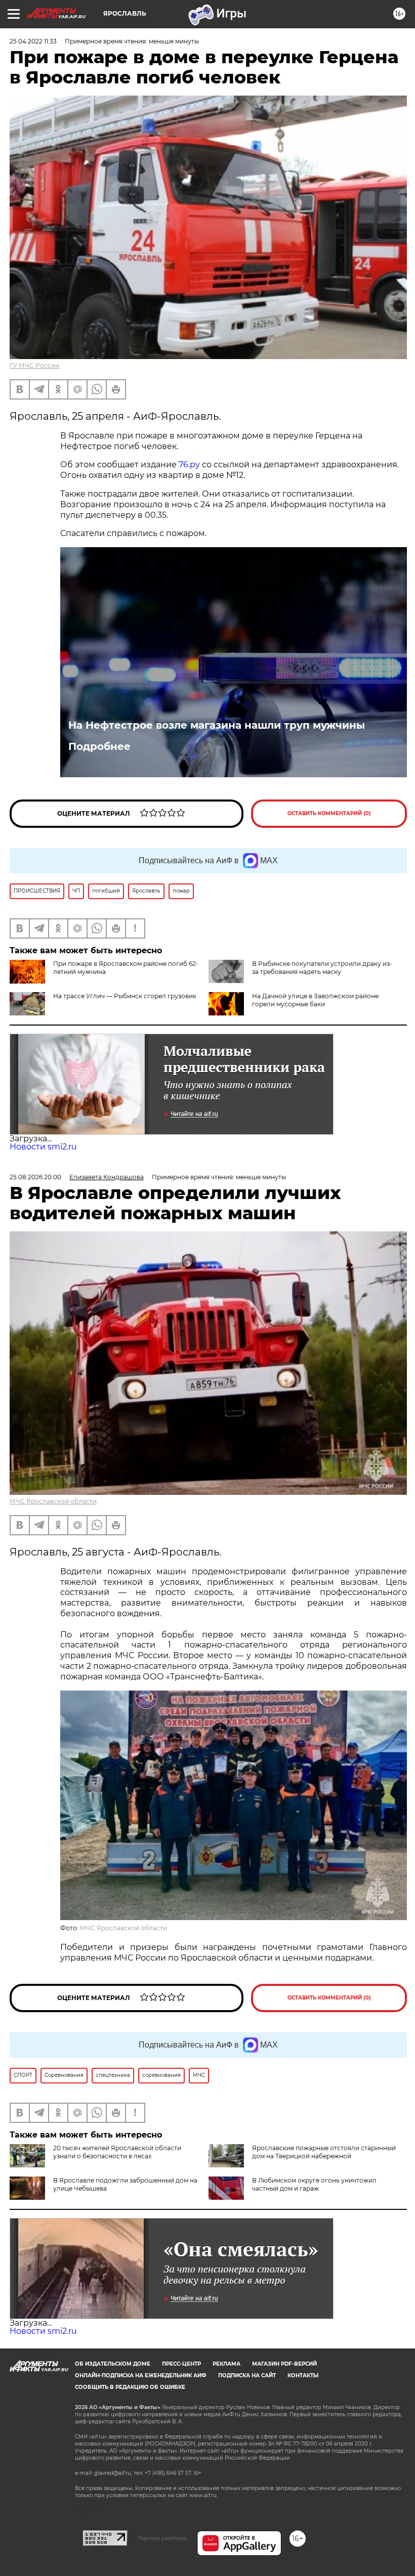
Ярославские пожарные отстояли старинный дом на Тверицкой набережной (324, 2152)
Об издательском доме (113, 2364)
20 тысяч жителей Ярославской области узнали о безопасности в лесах (117, 2152)
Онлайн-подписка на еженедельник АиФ (141, 2375)
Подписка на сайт (247, 2375)
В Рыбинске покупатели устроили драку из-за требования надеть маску (322, 968)
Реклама (226, 2364)
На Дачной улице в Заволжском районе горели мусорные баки (315, 1000)
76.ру (189, 464)
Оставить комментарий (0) (329, 813)
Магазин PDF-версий (284, 2364)
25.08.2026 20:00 (35, 1177)
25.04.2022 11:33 (33, 41)
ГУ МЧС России (34, 365)
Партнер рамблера (162, 2538)
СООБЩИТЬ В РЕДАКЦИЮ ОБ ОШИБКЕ (130, 2387)
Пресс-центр (181, 2364)
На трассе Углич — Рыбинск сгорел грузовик (125, 996)
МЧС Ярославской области (53, 1501)
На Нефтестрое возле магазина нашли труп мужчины (217, 725)
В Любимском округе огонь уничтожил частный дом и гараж (314, 2184)
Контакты (303, 2375)
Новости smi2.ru (43, 1147)
